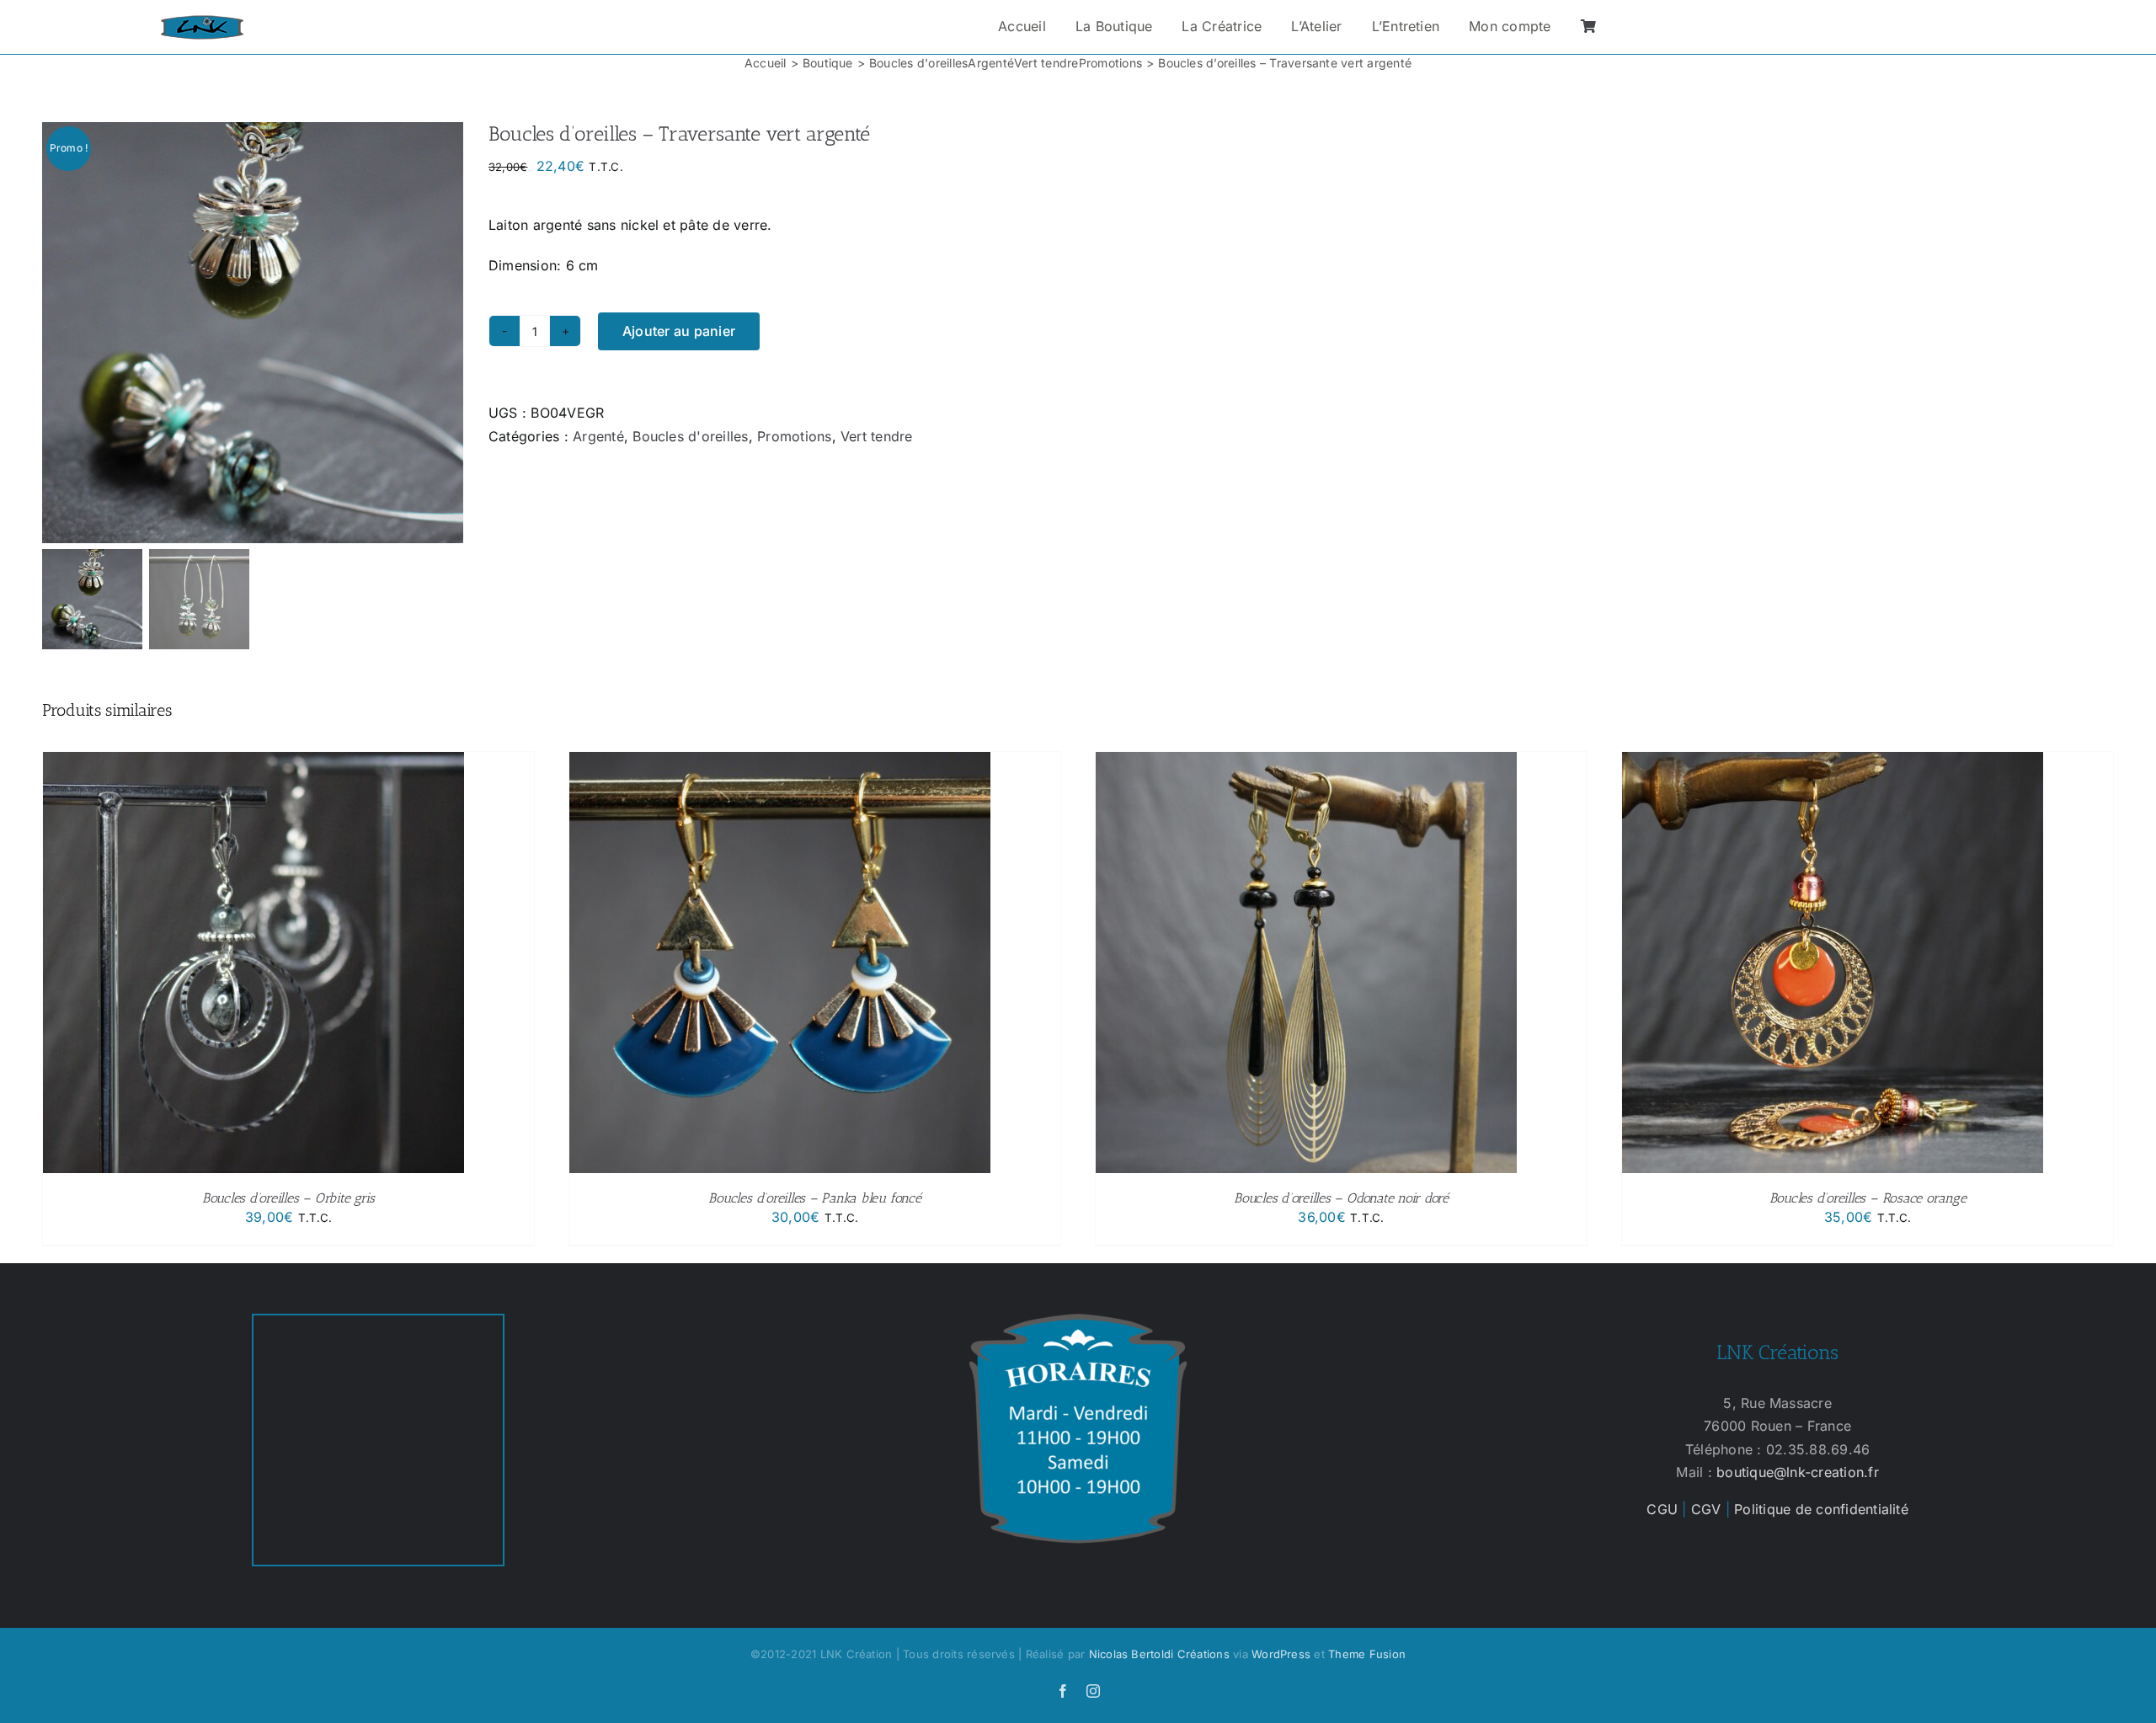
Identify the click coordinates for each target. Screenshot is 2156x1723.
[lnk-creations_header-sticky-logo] (202, 22)
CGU (1662, 1509)
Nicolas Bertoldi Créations (1159, 1654)
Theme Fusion (1367, 1654)
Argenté (598, 436)
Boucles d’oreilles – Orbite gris (288, 1198)
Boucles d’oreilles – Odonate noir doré (1341, 1198)
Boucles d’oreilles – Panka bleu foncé (814, 1198)
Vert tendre (877, 436)
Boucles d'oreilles (690, 436)
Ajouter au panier (679, 331)
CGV (1706, 1509)
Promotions (794, 436)
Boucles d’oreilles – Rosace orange (1868, 1198)
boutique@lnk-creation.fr (1798, 1472)
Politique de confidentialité (1821, 1509)
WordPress (1281, 1654)
